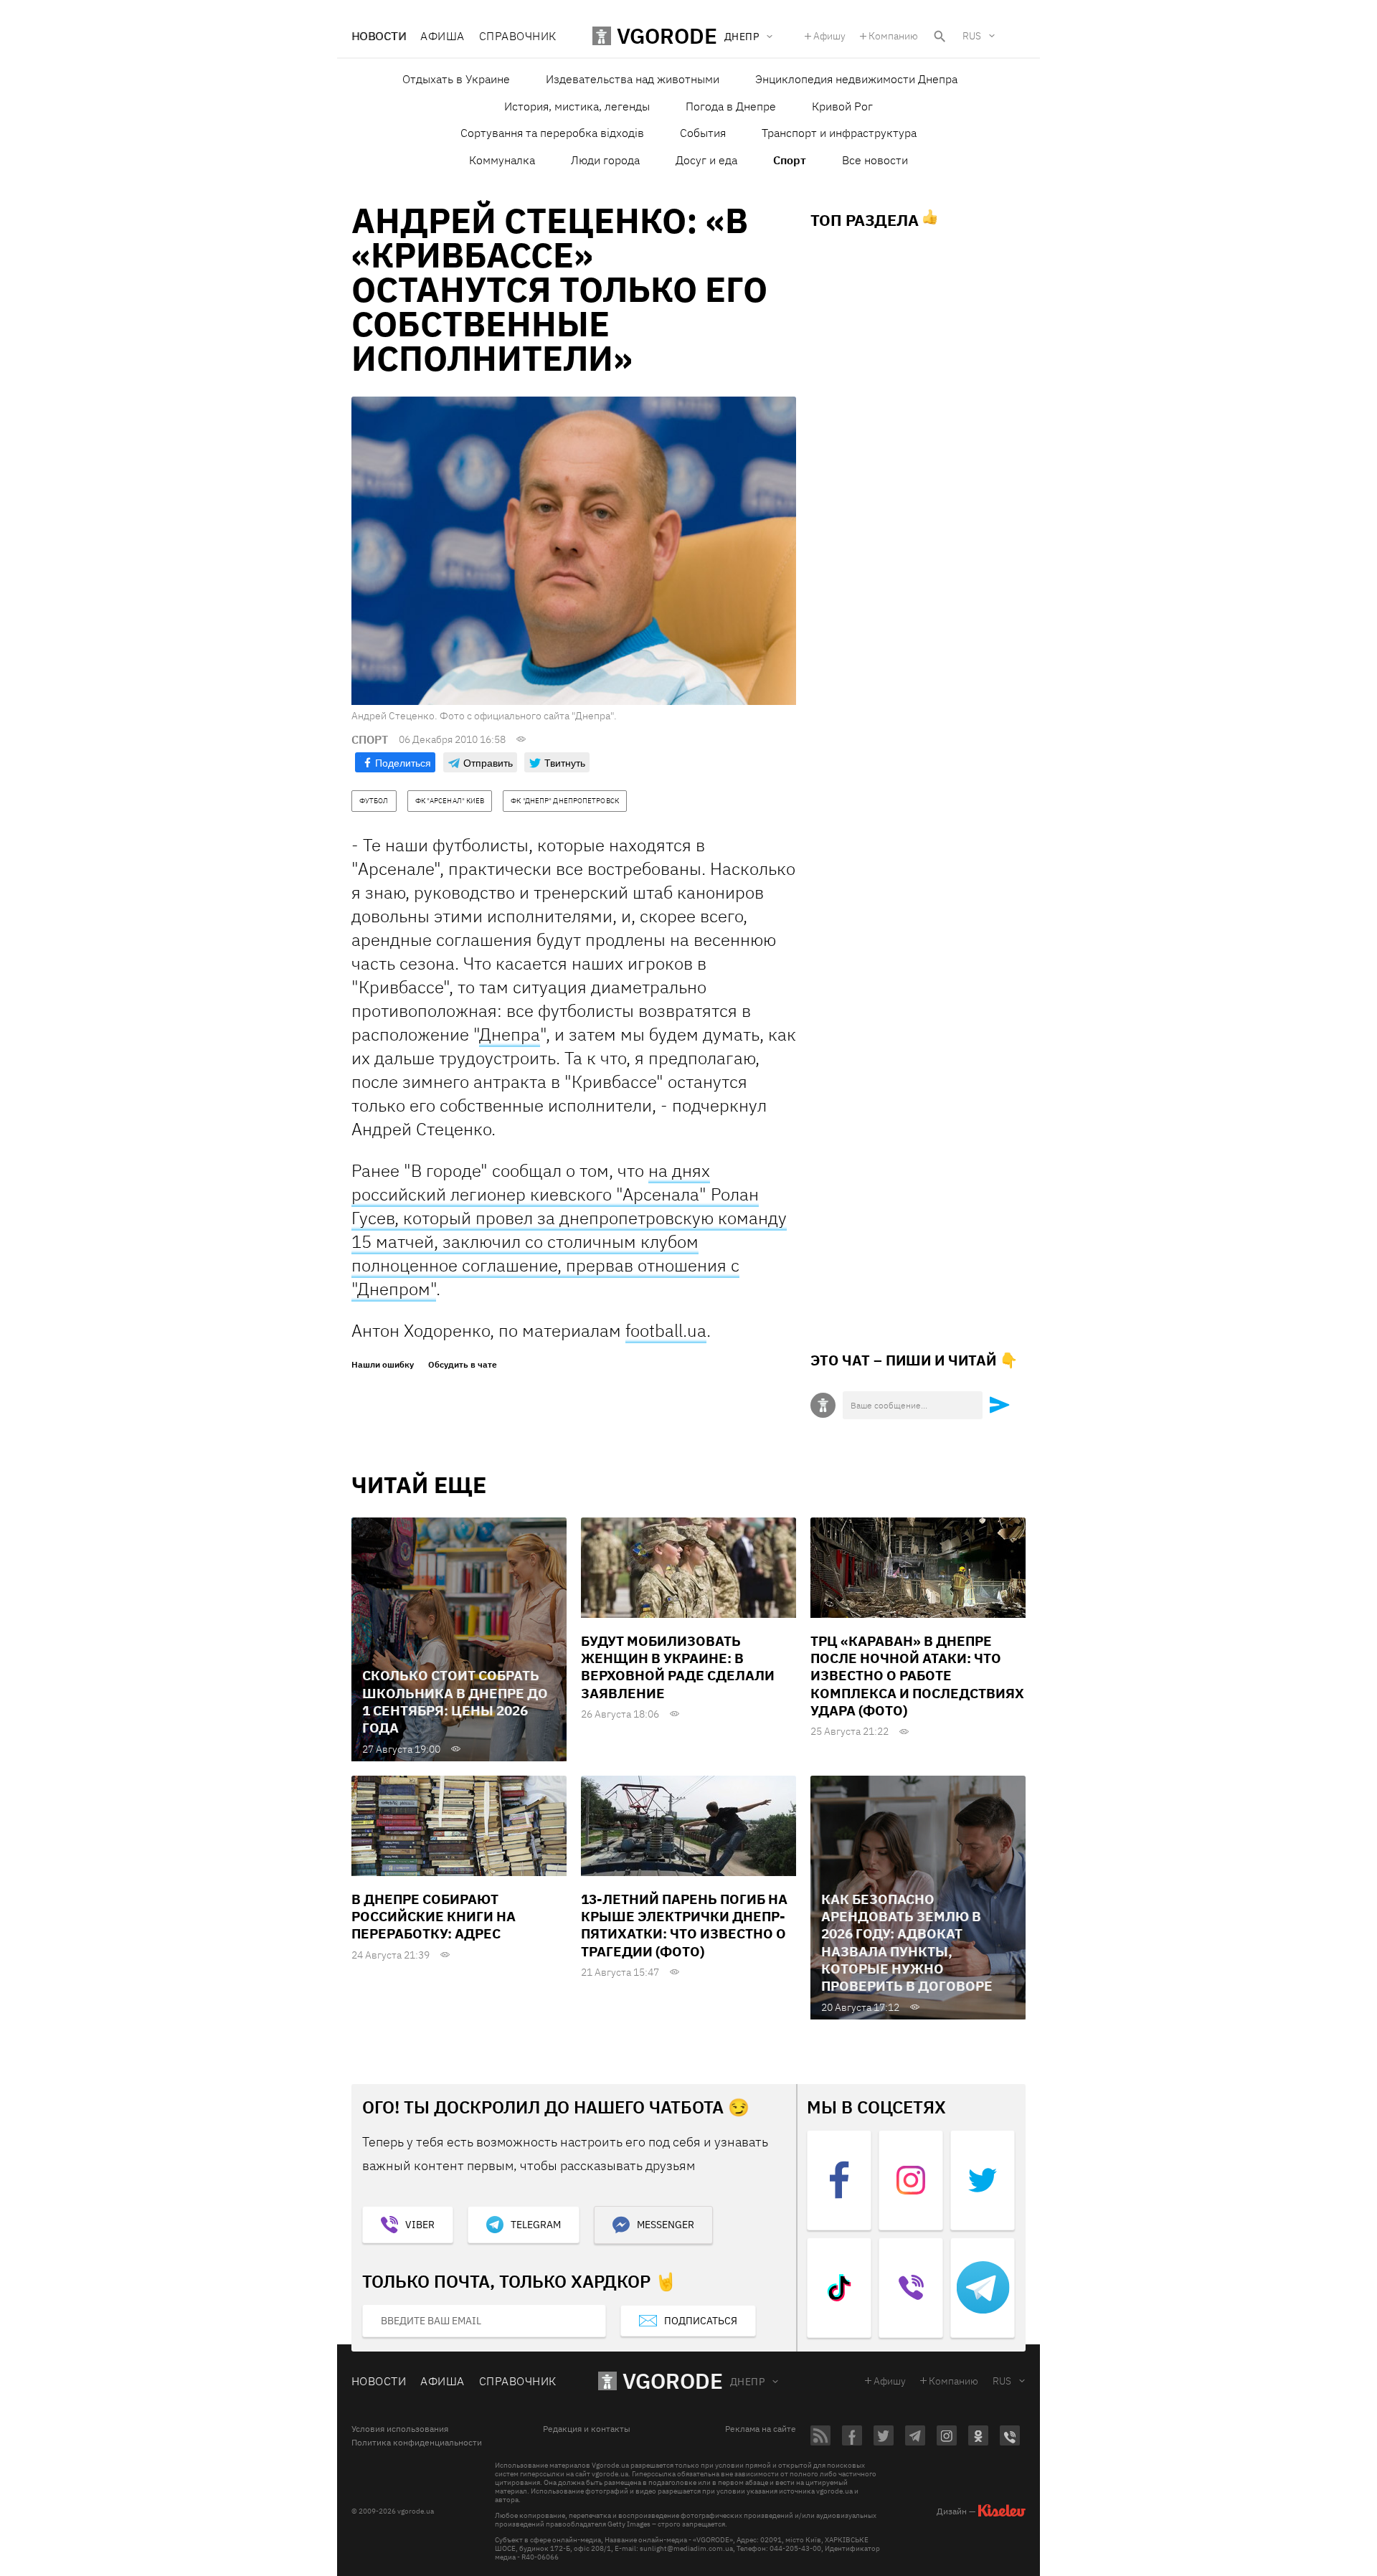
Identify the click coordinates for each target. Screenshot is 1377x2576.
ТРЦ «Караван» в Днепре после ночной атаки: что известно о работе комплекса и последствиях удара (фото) (917, 1676)
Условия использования (400, 2429)
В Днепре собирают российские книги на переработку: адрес (434, 1917)
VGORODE (673, 2381)
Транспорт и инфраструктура (839, 133)
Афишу (829, 36)
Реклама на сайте (761, 2429)
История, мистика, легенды (577, 106)
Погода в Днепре (731, 106)
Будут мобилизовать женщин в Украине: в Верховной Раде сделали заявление (678, 1667)
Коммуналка (502, 160)
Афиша (442, 36)
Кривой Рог (842, 106)
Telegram (536, 2225)
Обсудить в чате (463, 1365)
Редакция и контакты (587, 2429)
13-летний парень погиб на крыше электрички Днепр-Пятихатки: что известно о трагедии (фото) (684, 1925)
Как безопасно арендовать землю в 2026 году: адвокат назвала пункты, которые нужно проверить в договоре (907, 1943)
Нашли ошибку (383, 1365)
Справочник (518, 36)
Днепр (747, 2382)
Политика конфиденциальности (417, 2443)
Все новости (875, 160)
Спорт (790, 160)
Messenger (666, 2225)
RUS (972, 36)
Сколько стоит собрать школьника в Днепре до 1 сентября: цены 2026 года (455, 1701)
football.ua (666, 1330)
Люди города (605, 160)
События (703, 133)
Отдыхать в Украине (456, 79)
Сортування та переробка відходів (552, 133)
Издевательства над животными (633, 79)
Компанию (893, 36)
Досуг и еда (706, 160)
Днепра (510, 1034)
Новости (379, 36)
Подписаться (701, 2321)
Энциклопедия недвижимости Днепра (856, 79)
